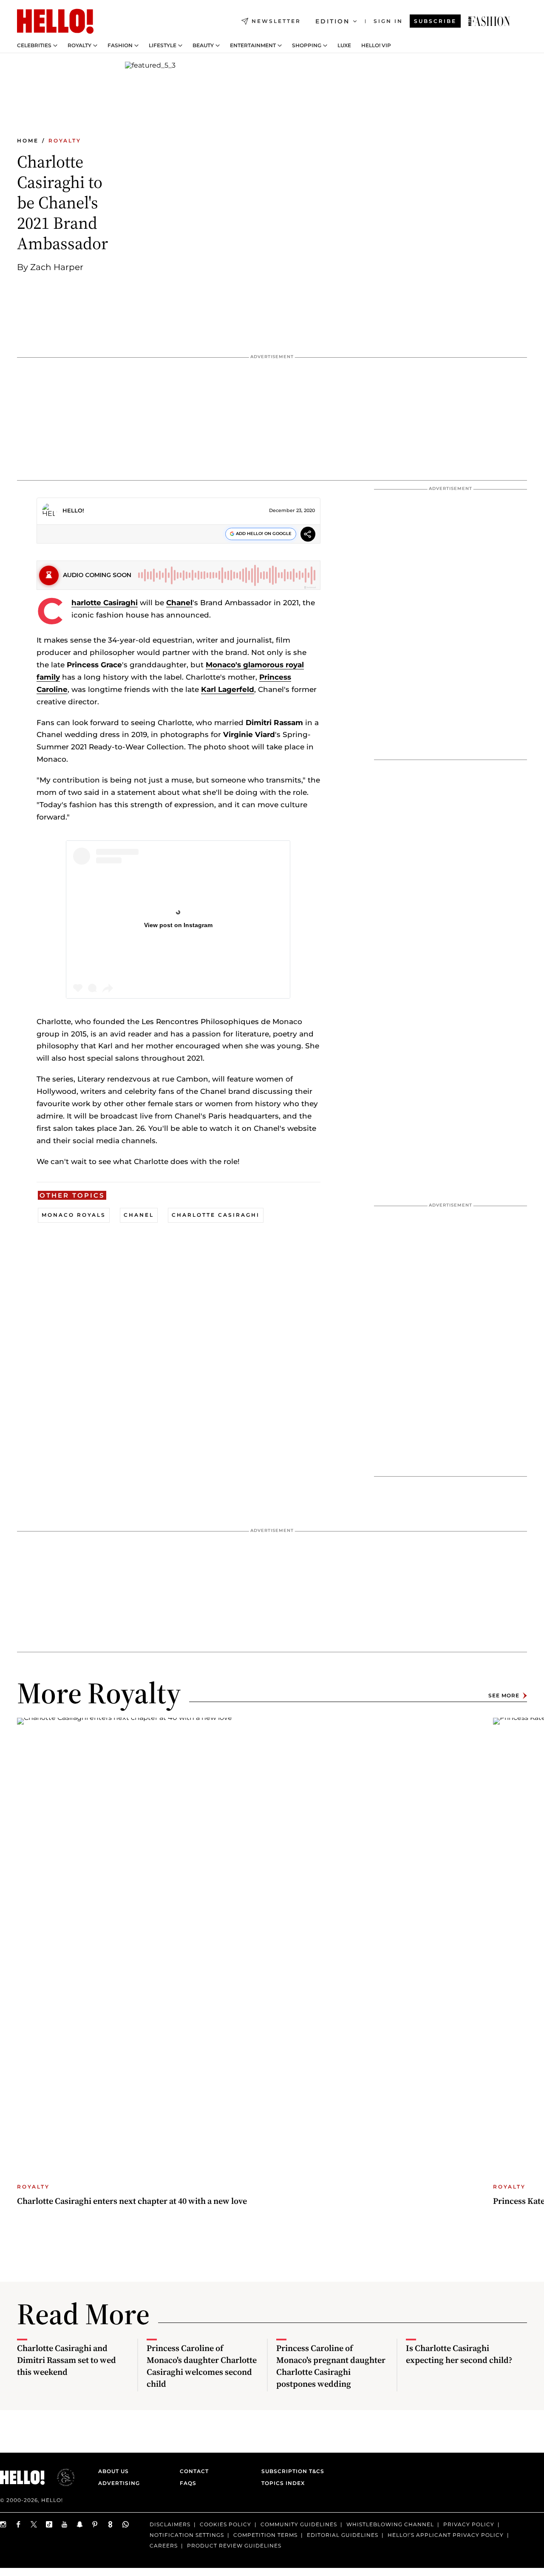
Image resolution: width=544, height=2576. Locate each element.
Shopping (307, 46)
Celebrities (34, 46)
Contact (194, 2471)
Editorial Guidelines (343, 2535)
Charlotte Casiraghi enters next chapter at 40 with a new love (132, 2201)
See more (504, 1695)
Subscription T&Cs (290, 2471)
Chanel (179, 603)
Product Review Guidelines (234, 2546)
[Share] (308, 535)
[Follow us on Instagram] (3, 2524)
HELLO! (73, 510)
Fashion (120, 46)
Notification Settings (187, 2535)
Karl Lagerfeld (228, 689)
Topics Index (283, 2483)
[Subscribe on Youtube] (65, 2524)
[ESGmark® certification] (61, 2477)
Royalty (79, 46)
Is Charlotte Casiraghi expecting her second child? (459, 2354)
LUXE (344, 46)
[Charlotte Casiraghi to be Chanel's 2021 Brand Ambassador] (489, 21)
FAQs (188, 2483)
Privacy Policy (469, 2524)
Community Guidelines (299, 2524)
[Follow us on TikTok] (49, 2524)
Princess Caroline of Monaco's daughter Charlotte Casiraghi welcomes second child (202, 2366)
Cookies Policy (225, 2524)
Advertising (119, 2483)
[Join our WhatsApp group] (126, 2524)
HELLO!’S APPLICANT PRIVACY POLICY (446, 2535)
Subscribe (435, 21)
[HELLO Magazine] (55, 21)
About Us (113, 2471)
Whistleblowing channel (390, 2524)
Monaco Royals (74, 1215)
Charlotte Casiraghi (105, 603)
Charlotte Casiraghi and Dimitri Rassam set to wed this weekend (67, 2360)
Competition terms (265, 2535)
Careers (164, 2546)
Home (28, 141)
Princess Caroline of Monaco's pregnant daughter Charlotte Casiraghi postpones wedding (331, 2366)
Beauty (203, 46)
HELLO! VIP (376, 46)
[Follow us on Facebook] (19, 2524)
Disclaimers (170, 2524)
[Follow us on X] (34, 2524)
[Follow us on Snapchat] (80, 2524)
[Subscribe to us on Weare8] (110, 2524)
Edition (333, 21)
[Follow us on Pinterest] (95, 2524)
